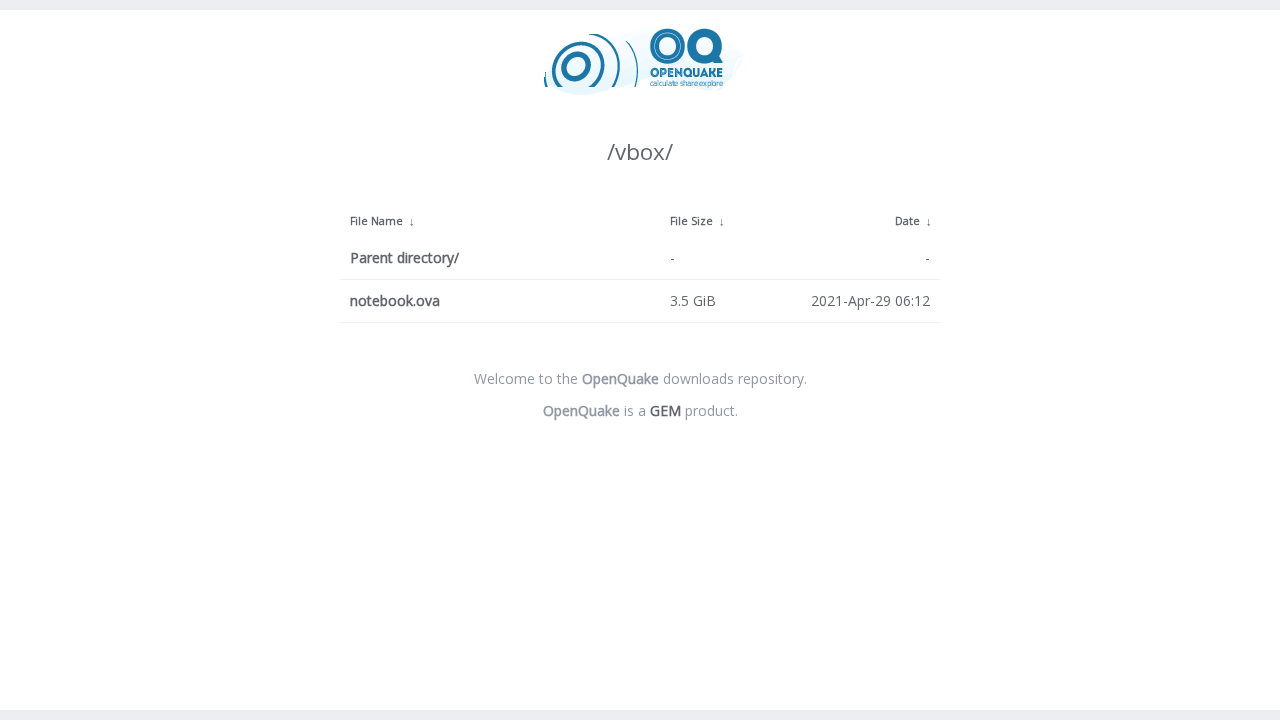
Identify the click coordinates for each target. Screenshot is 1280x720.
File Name (376, 221)
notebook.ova (395, 300)
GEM (665, 410)
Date (907, 221)
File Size (691, 221)
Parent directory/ (404, 257)
